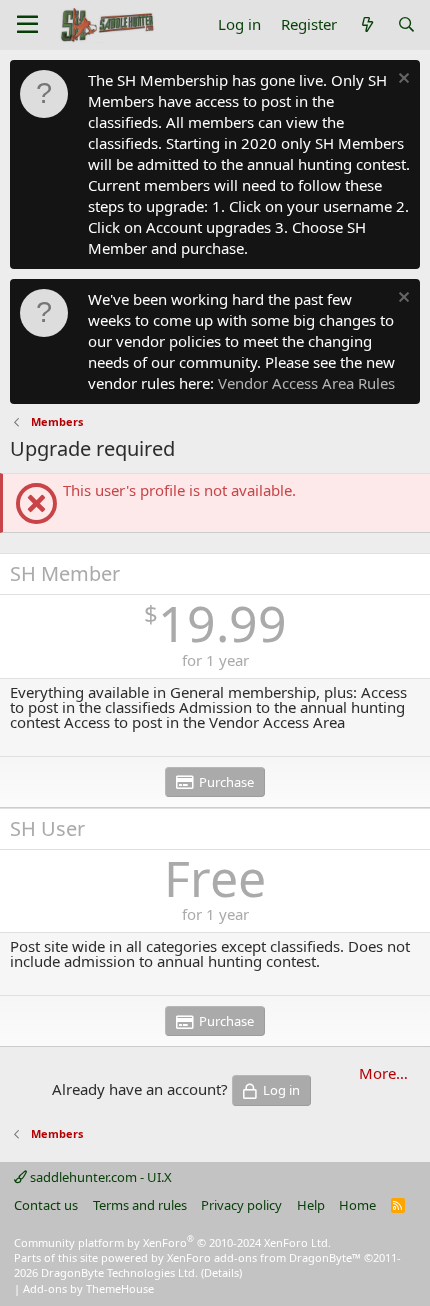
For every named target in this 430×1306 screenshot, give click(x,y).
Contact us (46, 1205)
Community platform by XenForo (172, 1242)
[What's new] (366, 24)
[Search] (406, 24)
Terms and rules (140, 1205)
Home (357, 1205)
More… (383, 1073)
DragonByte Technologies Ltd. (119, 1272)
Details (221, 1272)
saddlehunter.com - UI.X (99, 1177)
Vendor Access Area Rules (306, 383)
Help (311, 1205)
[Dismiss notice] (401, 80)
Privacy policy (241, 1205)
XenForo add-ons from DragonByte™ (264, 1257)
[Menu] (27, 25)
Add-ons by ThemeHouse (88, 1288)
